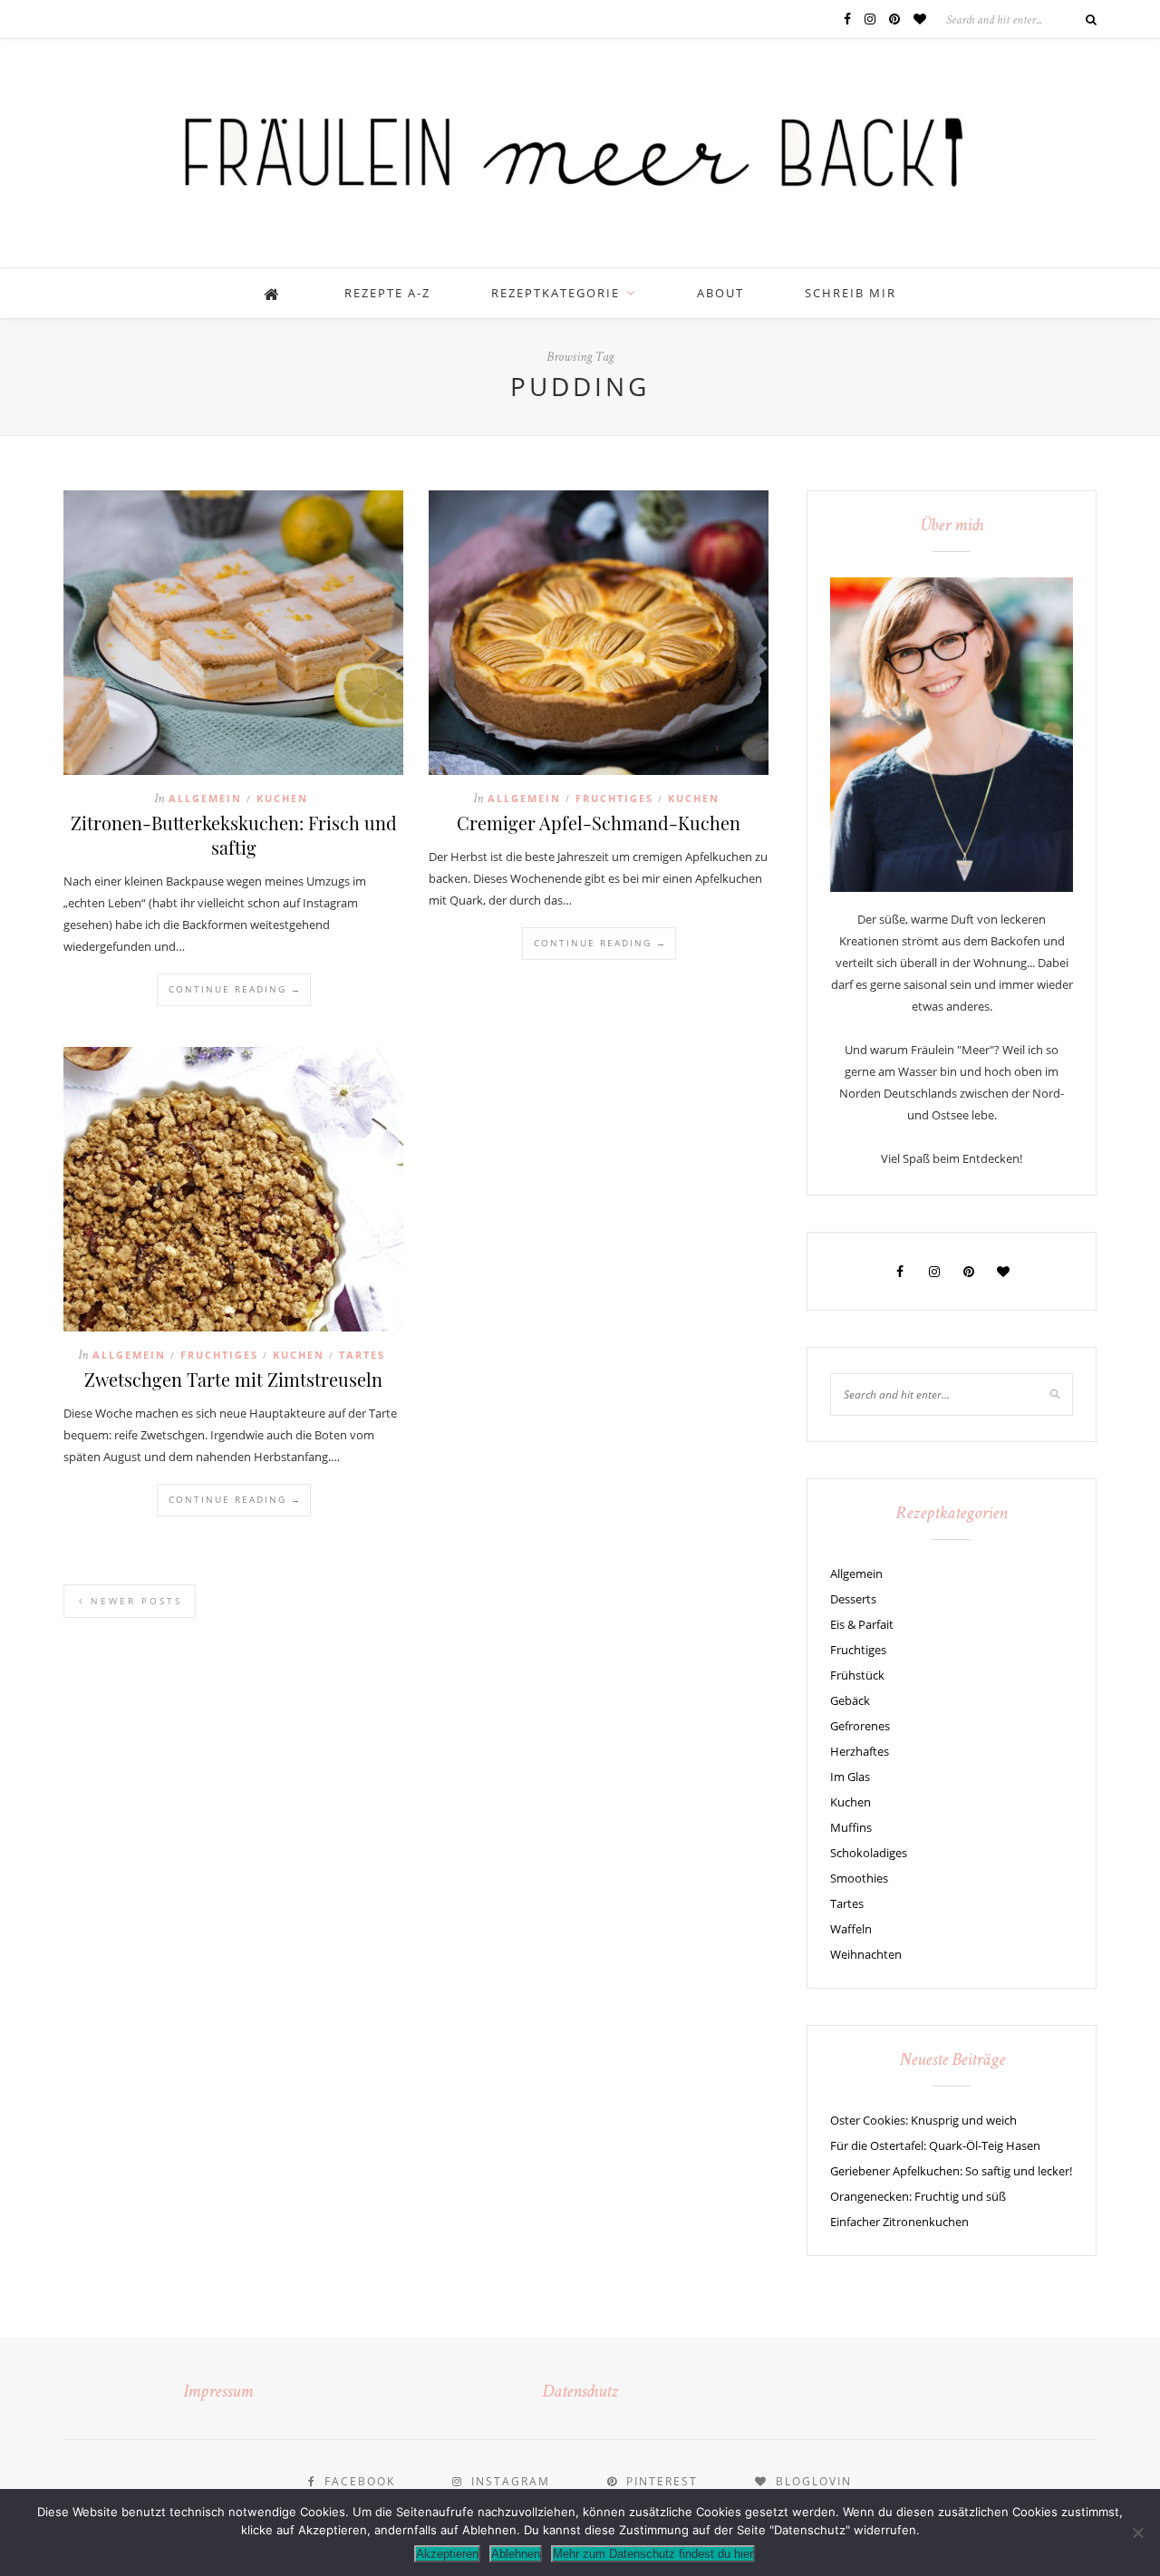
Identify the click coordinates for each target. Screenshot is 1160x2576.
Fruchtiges (614, 798)
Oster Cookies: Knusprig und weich (923, 2120)
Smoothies (859, 1878)
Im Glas (850, 1777)
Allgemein (205, 798)
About (720, 293)
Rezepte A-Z (387, 293)
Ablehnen (516, 2554)
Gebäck (850, 1700)
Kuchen (282, 798)
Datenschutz (580, 2393)
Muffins (851, 1827)
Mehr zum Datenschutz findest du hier (653, 2554)
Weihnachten (866, 1954)
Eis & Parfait (862, 1624)
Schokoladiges (869, 1853)
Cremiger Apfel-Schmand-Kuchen (599, 823)
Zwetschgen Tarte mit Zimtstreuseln (233, 1379)
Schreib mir (851, 293)
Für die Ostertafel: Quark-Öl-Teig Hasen (935, 2145)
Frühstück (857, 1675)
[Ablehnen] (1137, 2532)
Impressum (218, 2393)
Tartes (362, 1355)
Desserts (853, 1599)
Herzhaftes (860, 1751)
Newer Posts (134, 1601)
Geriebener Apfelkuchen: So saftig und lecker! (951, 2171)
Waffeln (851, 1929)
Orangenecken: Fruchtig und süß (918, 2196)
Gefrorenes (860, 1726)
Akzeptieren (447, 2554)
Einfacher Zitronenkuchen (899, 2222)
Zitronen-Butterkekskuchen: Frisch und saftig (234, 835)
